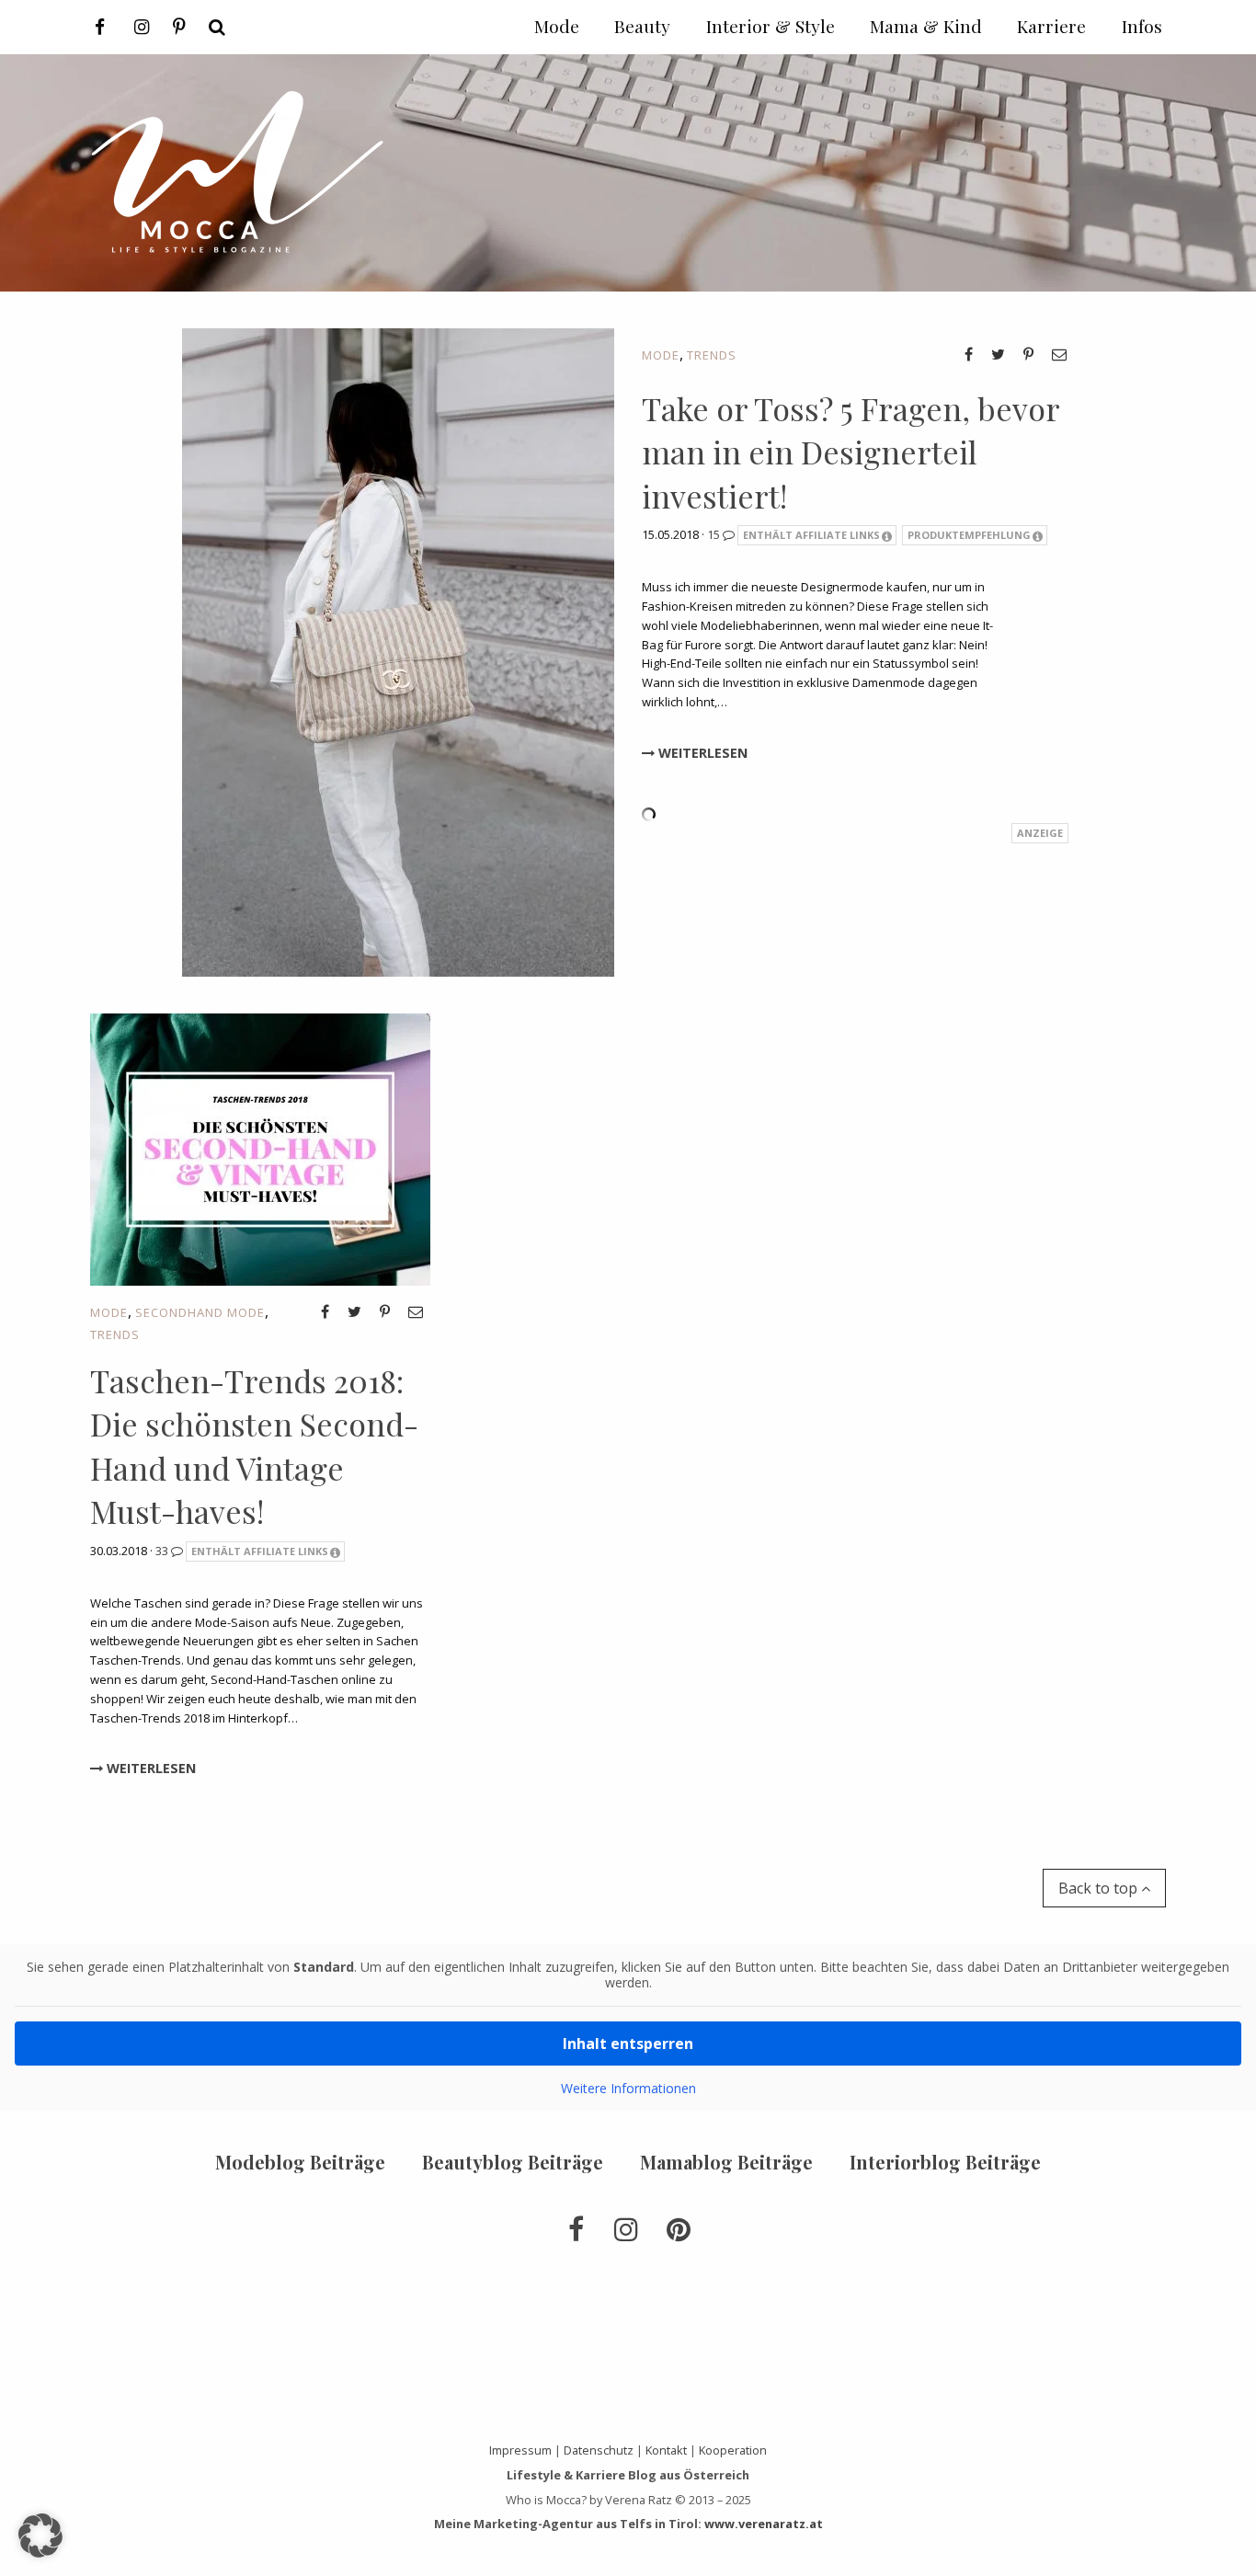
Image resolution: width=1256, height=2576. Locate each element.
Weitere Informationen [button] (628, 2089)
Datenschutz (599, 2450)
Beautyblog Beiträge (513, 2162)
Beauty (642, 26)
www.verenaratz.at (764, 2524)
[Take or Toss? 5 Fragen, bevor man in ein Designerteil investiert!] (398, 650)
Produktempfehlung (969, 535)
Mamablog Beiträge (726, 2162)
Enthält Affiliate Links (811, 535)
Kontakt (666, 2450)
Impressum (520, 2450)
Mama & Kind (926, 26)
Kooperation (733, 2450)
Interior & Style (771, 26)
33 (163, 1551)
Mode (661, 355)
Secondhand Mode (200, 1312)
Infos (1142, 26)
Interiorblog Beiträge (945, 2162)
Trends (712, 355)
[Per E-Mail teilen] (1059, 354)
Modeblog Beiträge (300, 2162)
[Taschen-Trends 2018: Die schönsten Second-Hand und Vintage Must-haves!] (260, 1148)
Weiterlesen (701, 753)
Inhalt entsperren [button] (628, 2044)
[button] (40, 2536)
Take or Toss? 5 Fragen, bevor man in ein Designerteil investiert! (851, 452)
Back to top (1100, 1888)
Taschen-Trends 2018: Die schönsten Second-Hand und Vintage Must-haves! (254, 1446)
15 (715, 534)
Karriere (1051, 26)
